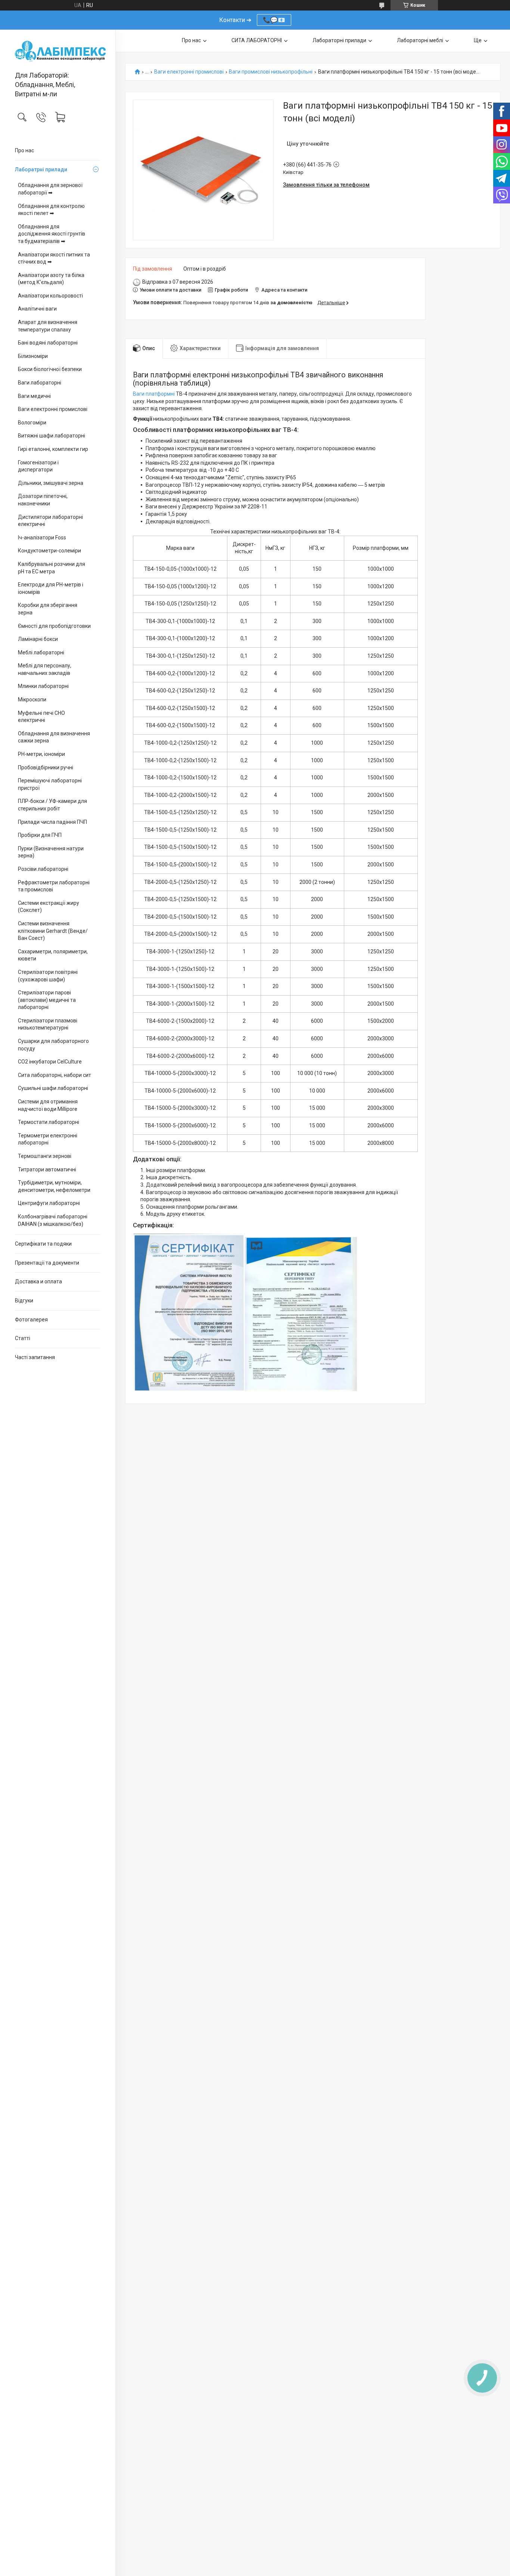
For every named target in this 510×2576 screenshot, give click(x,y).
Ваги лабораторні (40, 383)
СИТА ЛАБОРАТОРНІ (257, 40)
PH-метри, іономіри (41, 754)
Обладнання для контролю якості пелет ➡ (51, 210)
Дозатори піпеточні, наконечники (43, 500)
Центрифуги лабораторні (49, 1203)
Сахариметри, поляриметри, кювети (53, 955)
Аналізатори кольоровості (50, 296)
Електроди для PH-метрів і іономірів (51, 588)
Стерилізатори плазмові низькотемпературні (48, 1024)
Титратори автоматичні (47, 1169)
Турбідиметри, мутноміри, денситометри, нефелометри (54, 1186)
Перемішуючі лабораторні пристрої (50, 784)
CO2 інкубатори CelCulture (50, 1062)
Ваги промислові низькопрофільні (271, 72)
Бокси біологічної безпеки (50, 369)
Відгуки (24, 1301)
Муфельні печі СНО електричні (41, 717)
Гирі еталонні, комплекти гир (53, 449)
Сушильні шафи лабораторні (53, 1088)
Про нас (24, 150)
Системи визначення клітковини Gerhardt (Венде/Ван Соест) (53, 931)
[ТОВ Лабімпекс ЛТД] (58, 51)
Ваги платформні (154, 394)
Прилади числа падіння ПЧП (52, 822)
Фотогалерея (31, 1320)
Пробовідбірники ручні (46, 767)
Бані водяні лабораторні (48, 343)
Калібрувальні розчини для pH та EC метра (52, 568)
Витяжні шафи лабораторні (52, 436)
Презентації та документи (47, 1263)
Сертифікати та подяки (43, 1244)
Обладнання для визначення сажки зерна (54, 737)
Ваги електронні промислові (53, 409)
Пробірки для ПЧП (40, 835)
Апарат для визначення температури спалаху (48, 326)
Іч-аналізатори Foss (42, 538)
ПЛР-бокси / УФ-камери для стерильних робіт (52, 805)
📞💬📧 (274, 20)
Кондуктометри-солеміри (49, 551)
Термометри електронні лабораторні (48, 1139)
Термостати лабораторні (49, 1122)
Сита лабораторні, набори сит (55, 1075)
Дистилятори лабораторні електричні (50, 521)
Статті (23, 1338)
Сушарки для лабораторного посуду (53, 1045)
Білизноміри (33, 356)
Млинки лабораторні (43, 686)
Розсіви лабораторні (43, 869)
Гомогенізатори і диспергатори (38, 466)
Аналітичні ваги (37, 309)
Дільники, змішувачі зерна (51, 483)
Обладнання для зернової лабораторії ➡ (50, 189)
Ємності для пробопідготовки (54, 626)
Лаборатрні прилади (41, 169)
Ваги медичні (34, 396)
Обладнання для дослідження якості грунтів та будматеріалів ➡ (52, 234)
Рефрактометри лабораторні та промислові (54, 886)
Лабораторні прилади (339, 40)
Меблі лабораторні (41, 652)
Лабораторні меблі (420, 40)
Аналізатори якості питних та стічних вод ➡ (54, 258)
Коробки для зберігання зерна (48, 609)
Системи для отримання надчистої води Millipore (48, 1105)
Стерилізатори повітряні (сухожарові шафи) (48, 976)
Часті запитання (35, 1357)
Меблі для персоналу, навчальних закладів (45, 669)
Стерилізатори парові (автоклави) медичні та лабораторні (47, 1000)
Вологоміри (32, 423)
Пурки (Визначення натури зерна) (51, 852)
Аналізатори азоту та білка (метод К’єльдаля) (51, 279)
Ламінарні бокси (38, 639)
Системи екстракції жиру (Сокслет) (49, 907)
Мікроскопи (32, 700)
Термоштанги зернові (45, 1156)
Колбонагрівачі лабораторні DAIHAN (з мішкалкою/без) (53, 1220)
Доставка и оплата (38, 1281)
